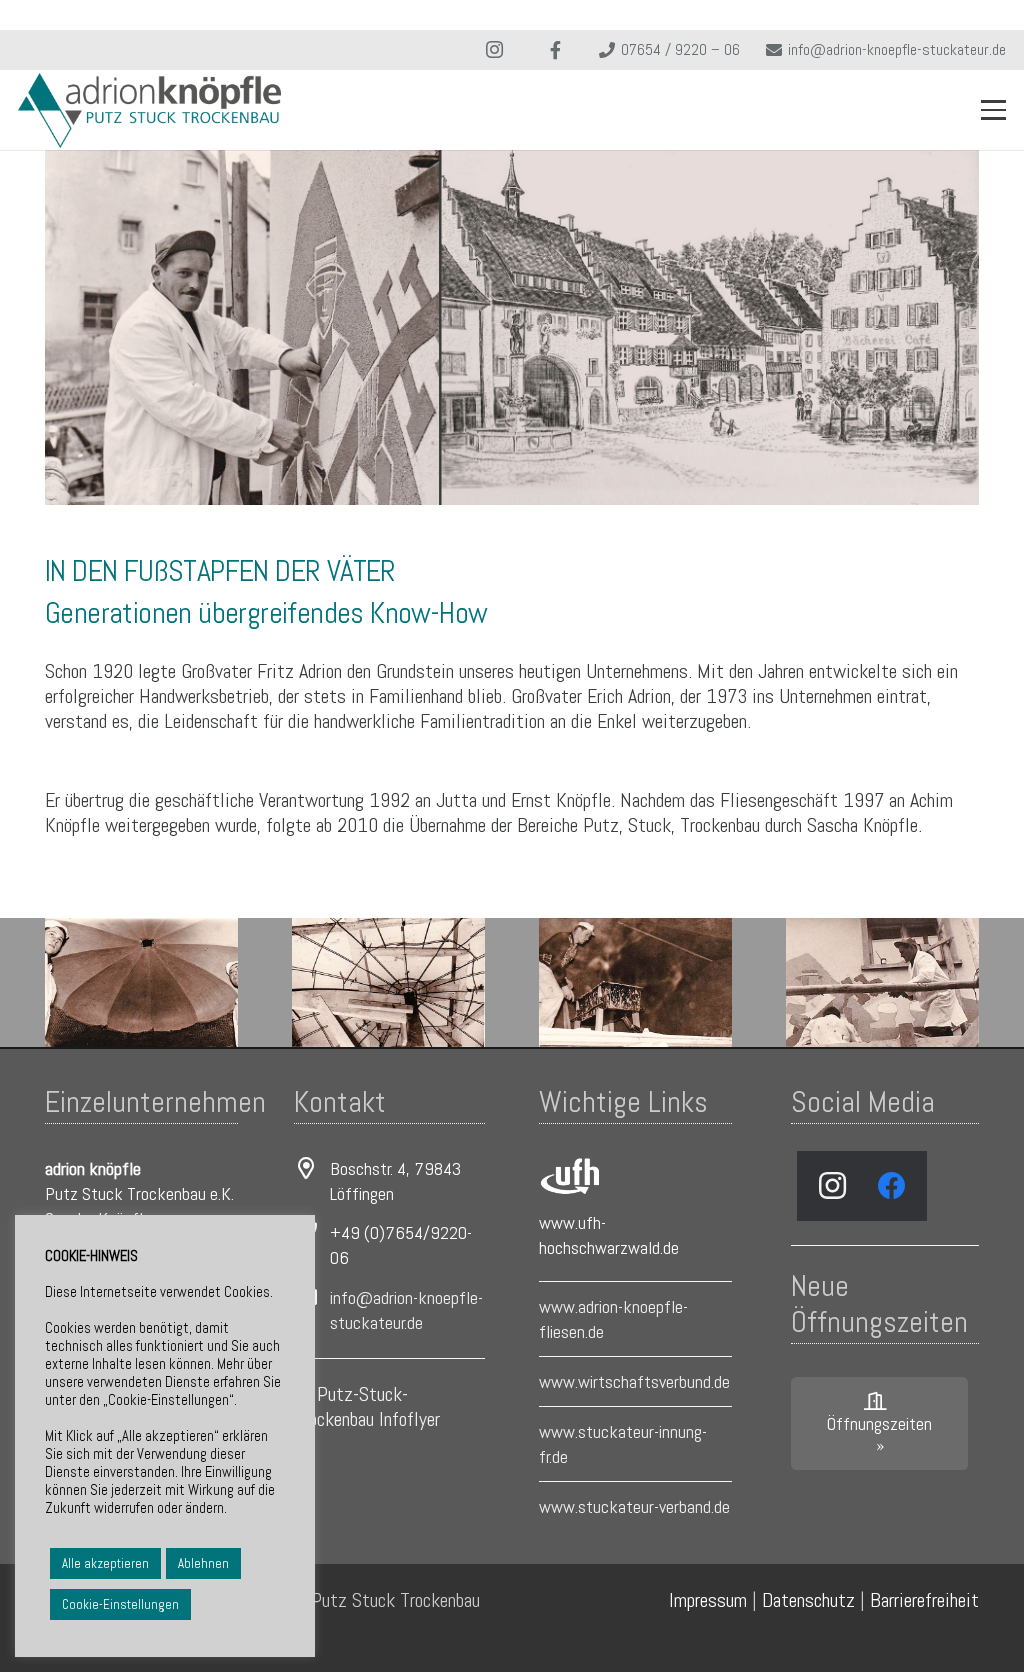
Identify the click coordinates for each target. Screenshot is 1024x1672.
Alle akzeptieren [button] (105, 1563)
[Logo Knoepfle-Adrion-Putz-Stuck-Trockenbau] (149, 110)
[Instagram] (495, 50)
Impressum (708, 1600)
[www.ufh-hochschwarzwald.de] (569, 1175)
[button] (994, 110)
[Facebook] (892, 1186)
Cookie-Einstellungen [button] (120, 1604)
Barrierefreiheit (924, 1600)
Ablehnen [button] (203, 1563)
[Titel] (556, 50)
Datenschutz (808, 1600)
